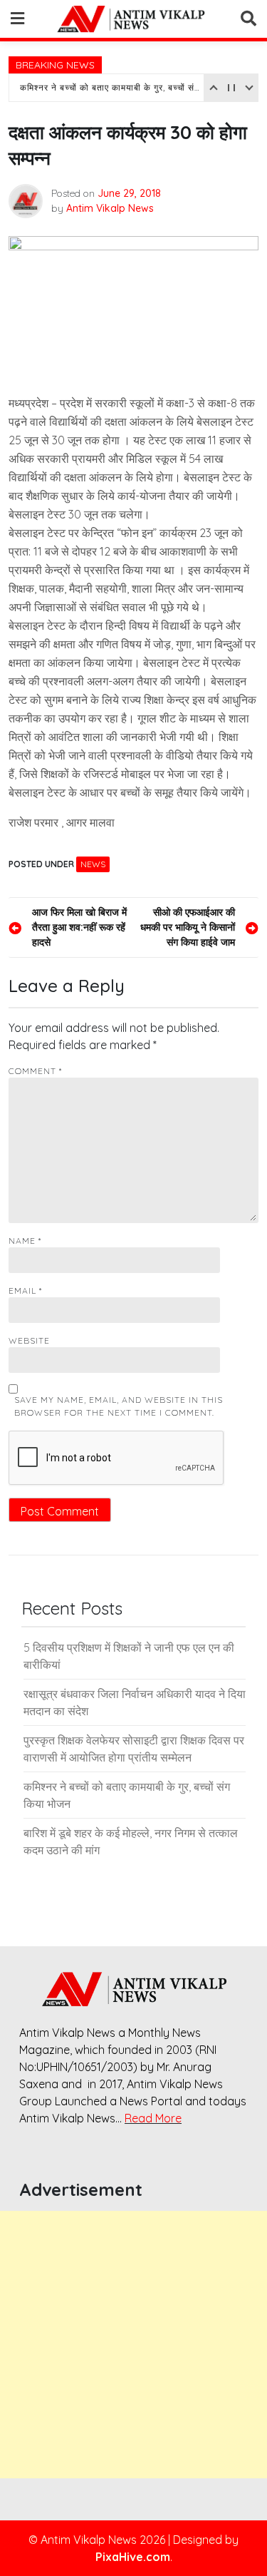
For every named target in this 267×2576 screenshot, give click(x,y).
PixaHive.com (133, 2557)
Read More (153, 2118)
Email (25, 1290)
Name (25, 1241)
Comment (35, 1071)
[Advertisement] (133, 2345)
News (93, 864)
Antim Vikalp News (110, 208)
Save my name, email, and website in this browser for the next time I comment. (119, 1406)
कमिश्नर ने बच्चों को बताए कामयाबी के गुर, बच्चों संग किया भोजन (110, 87)
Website (29, 1340)
